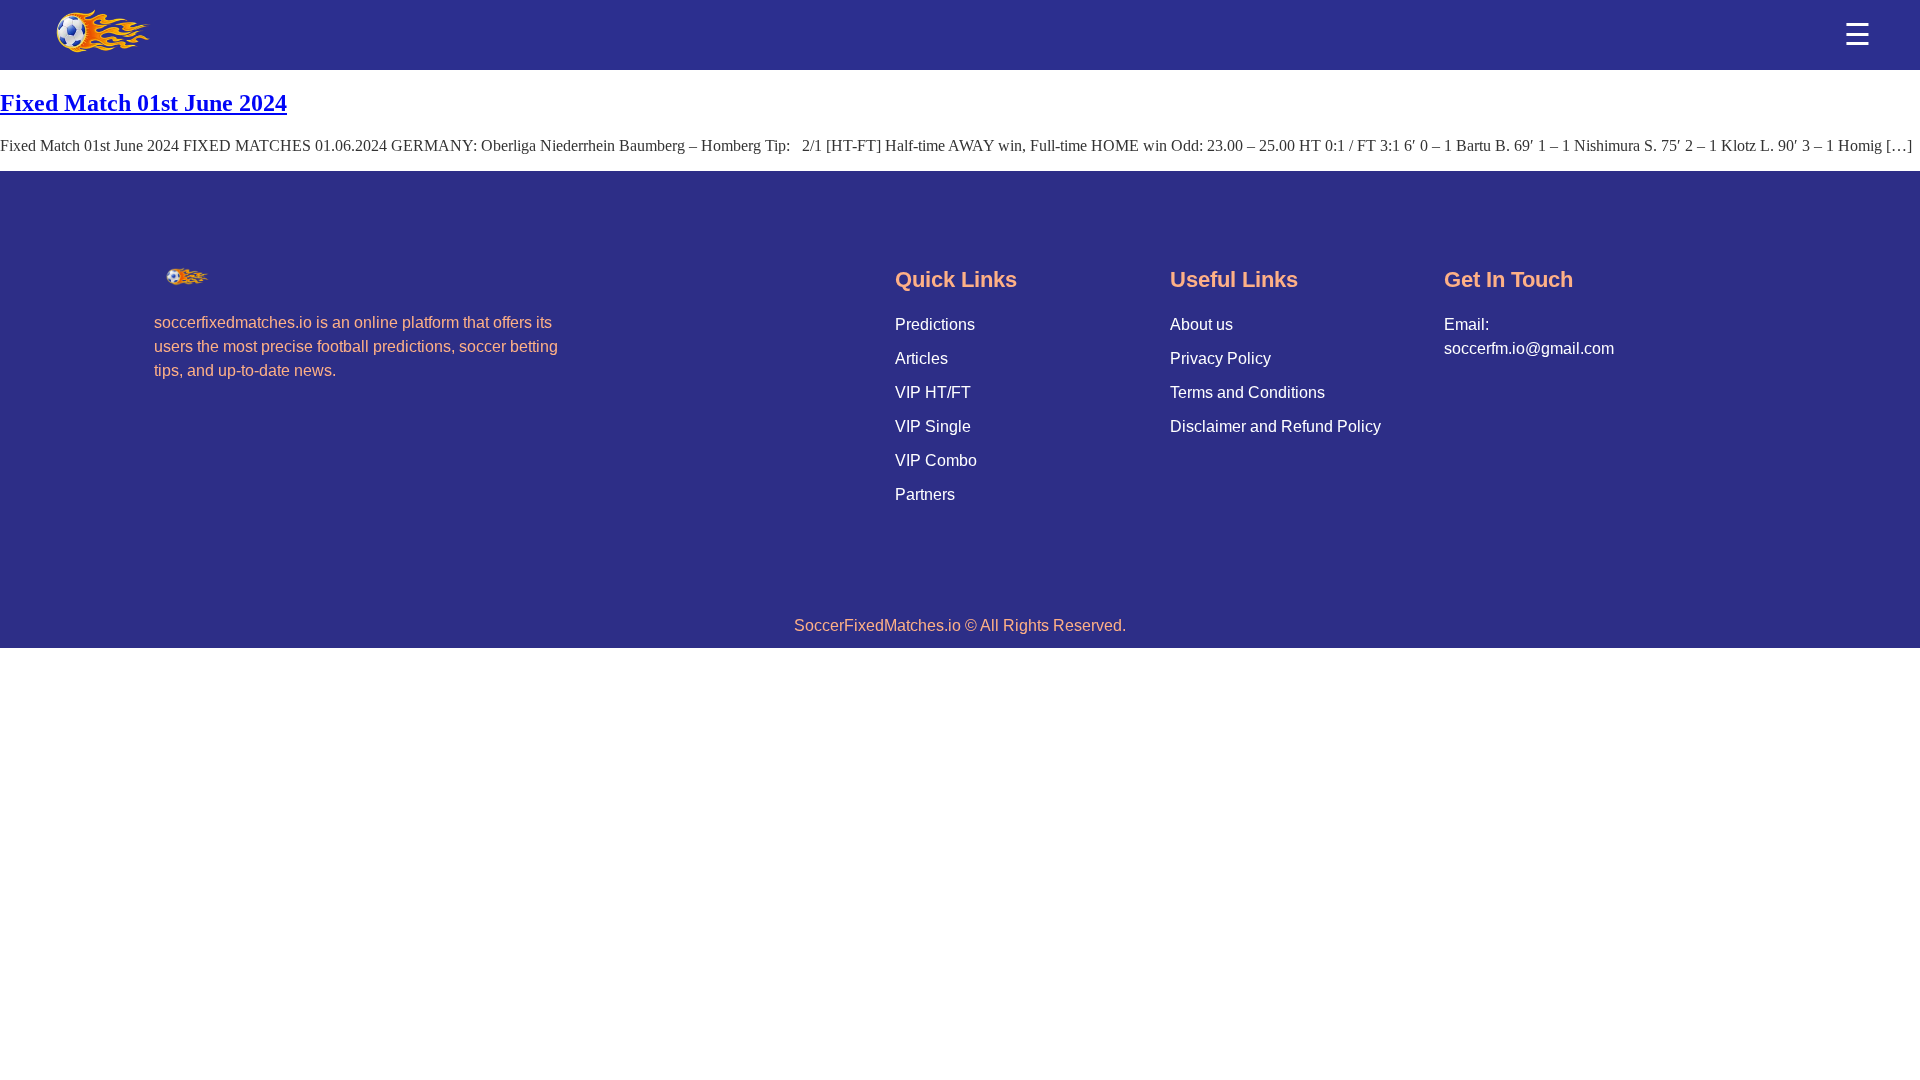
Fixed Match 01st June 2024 (143, 103)
